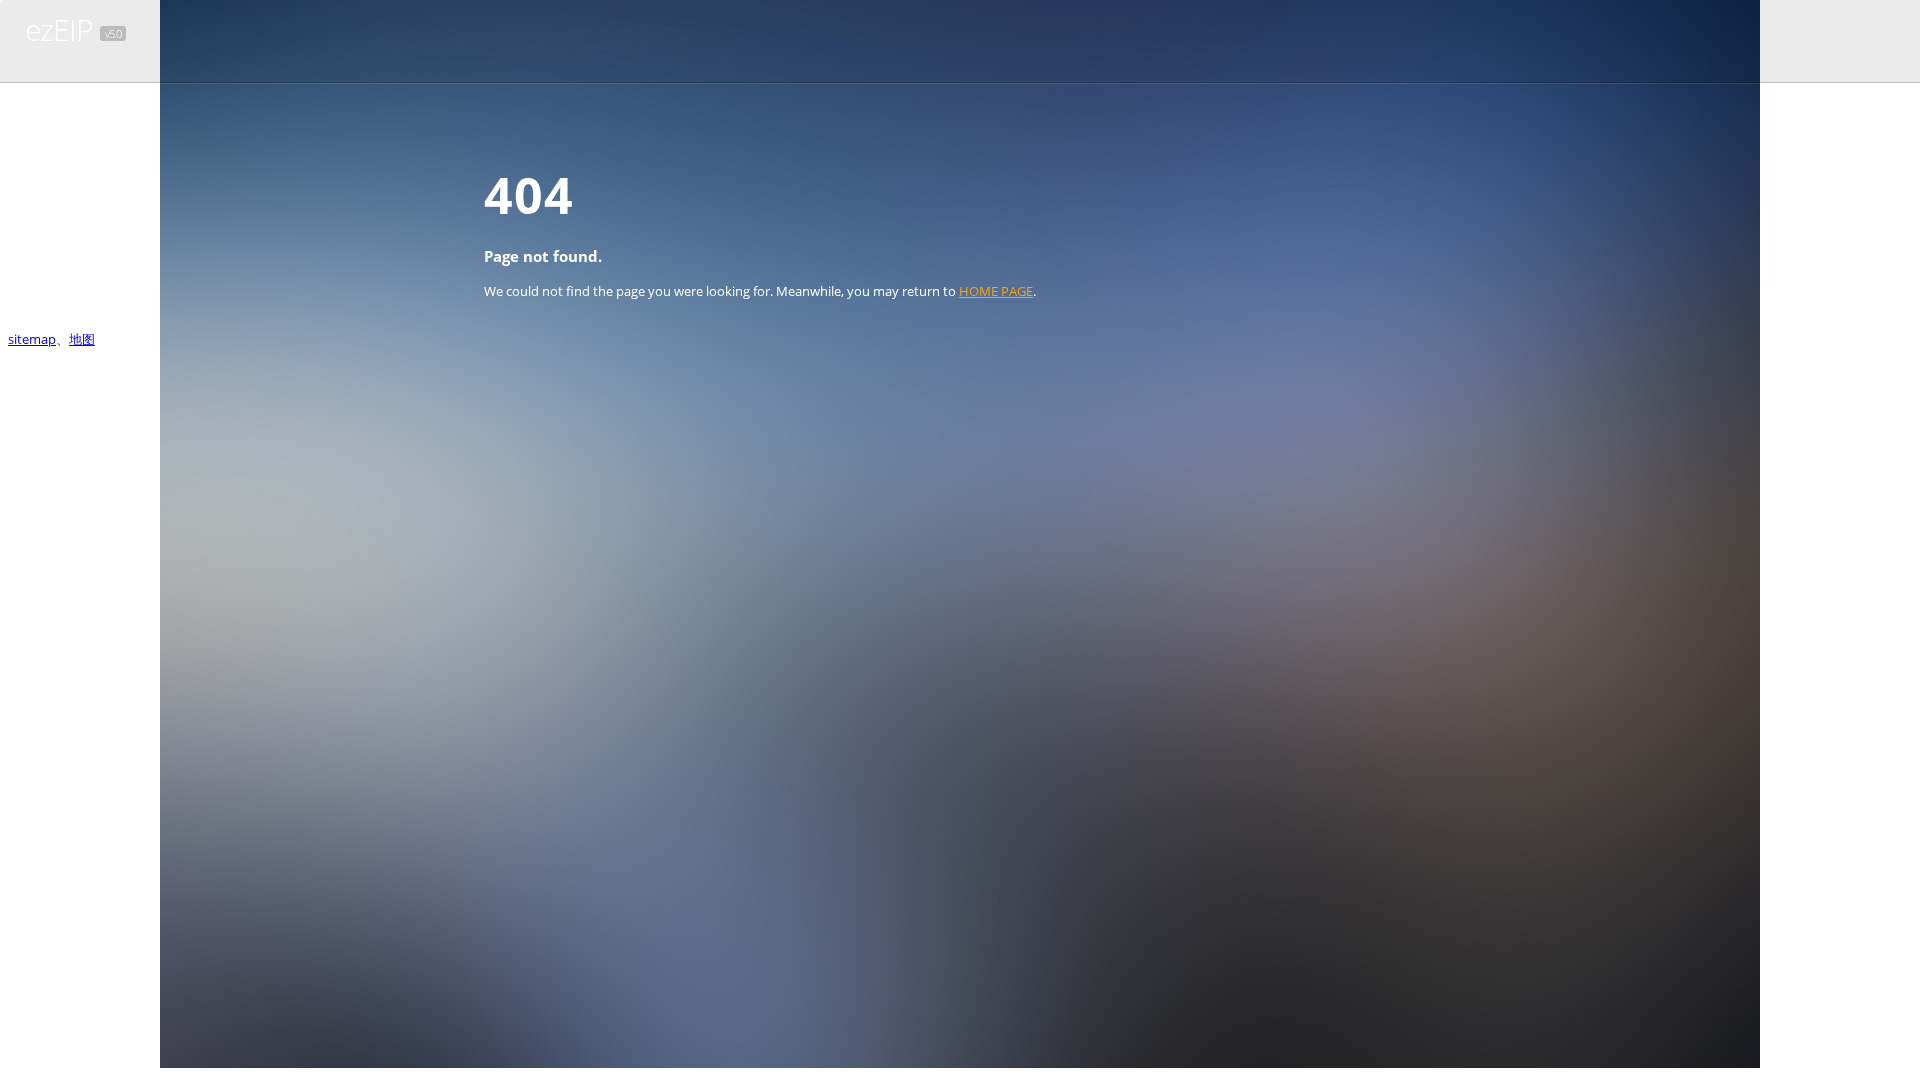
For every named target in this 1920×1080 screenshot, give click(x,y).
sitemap (32, 339)
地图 (82, 339)
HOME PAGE (996, 291)
